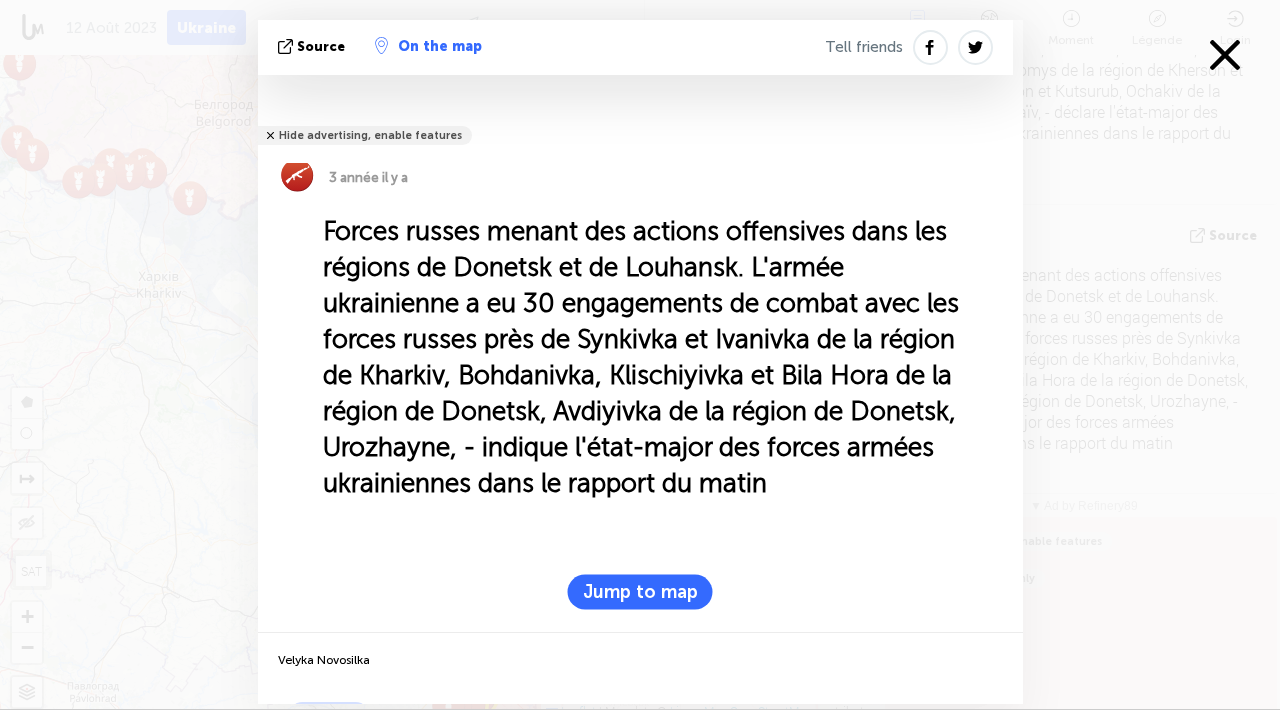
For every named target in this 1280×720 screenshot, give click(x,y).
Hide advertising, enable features (370, 135)
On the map (440, 46)
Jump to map (640, 592)
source (321, 46)
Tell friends (864, 47)
